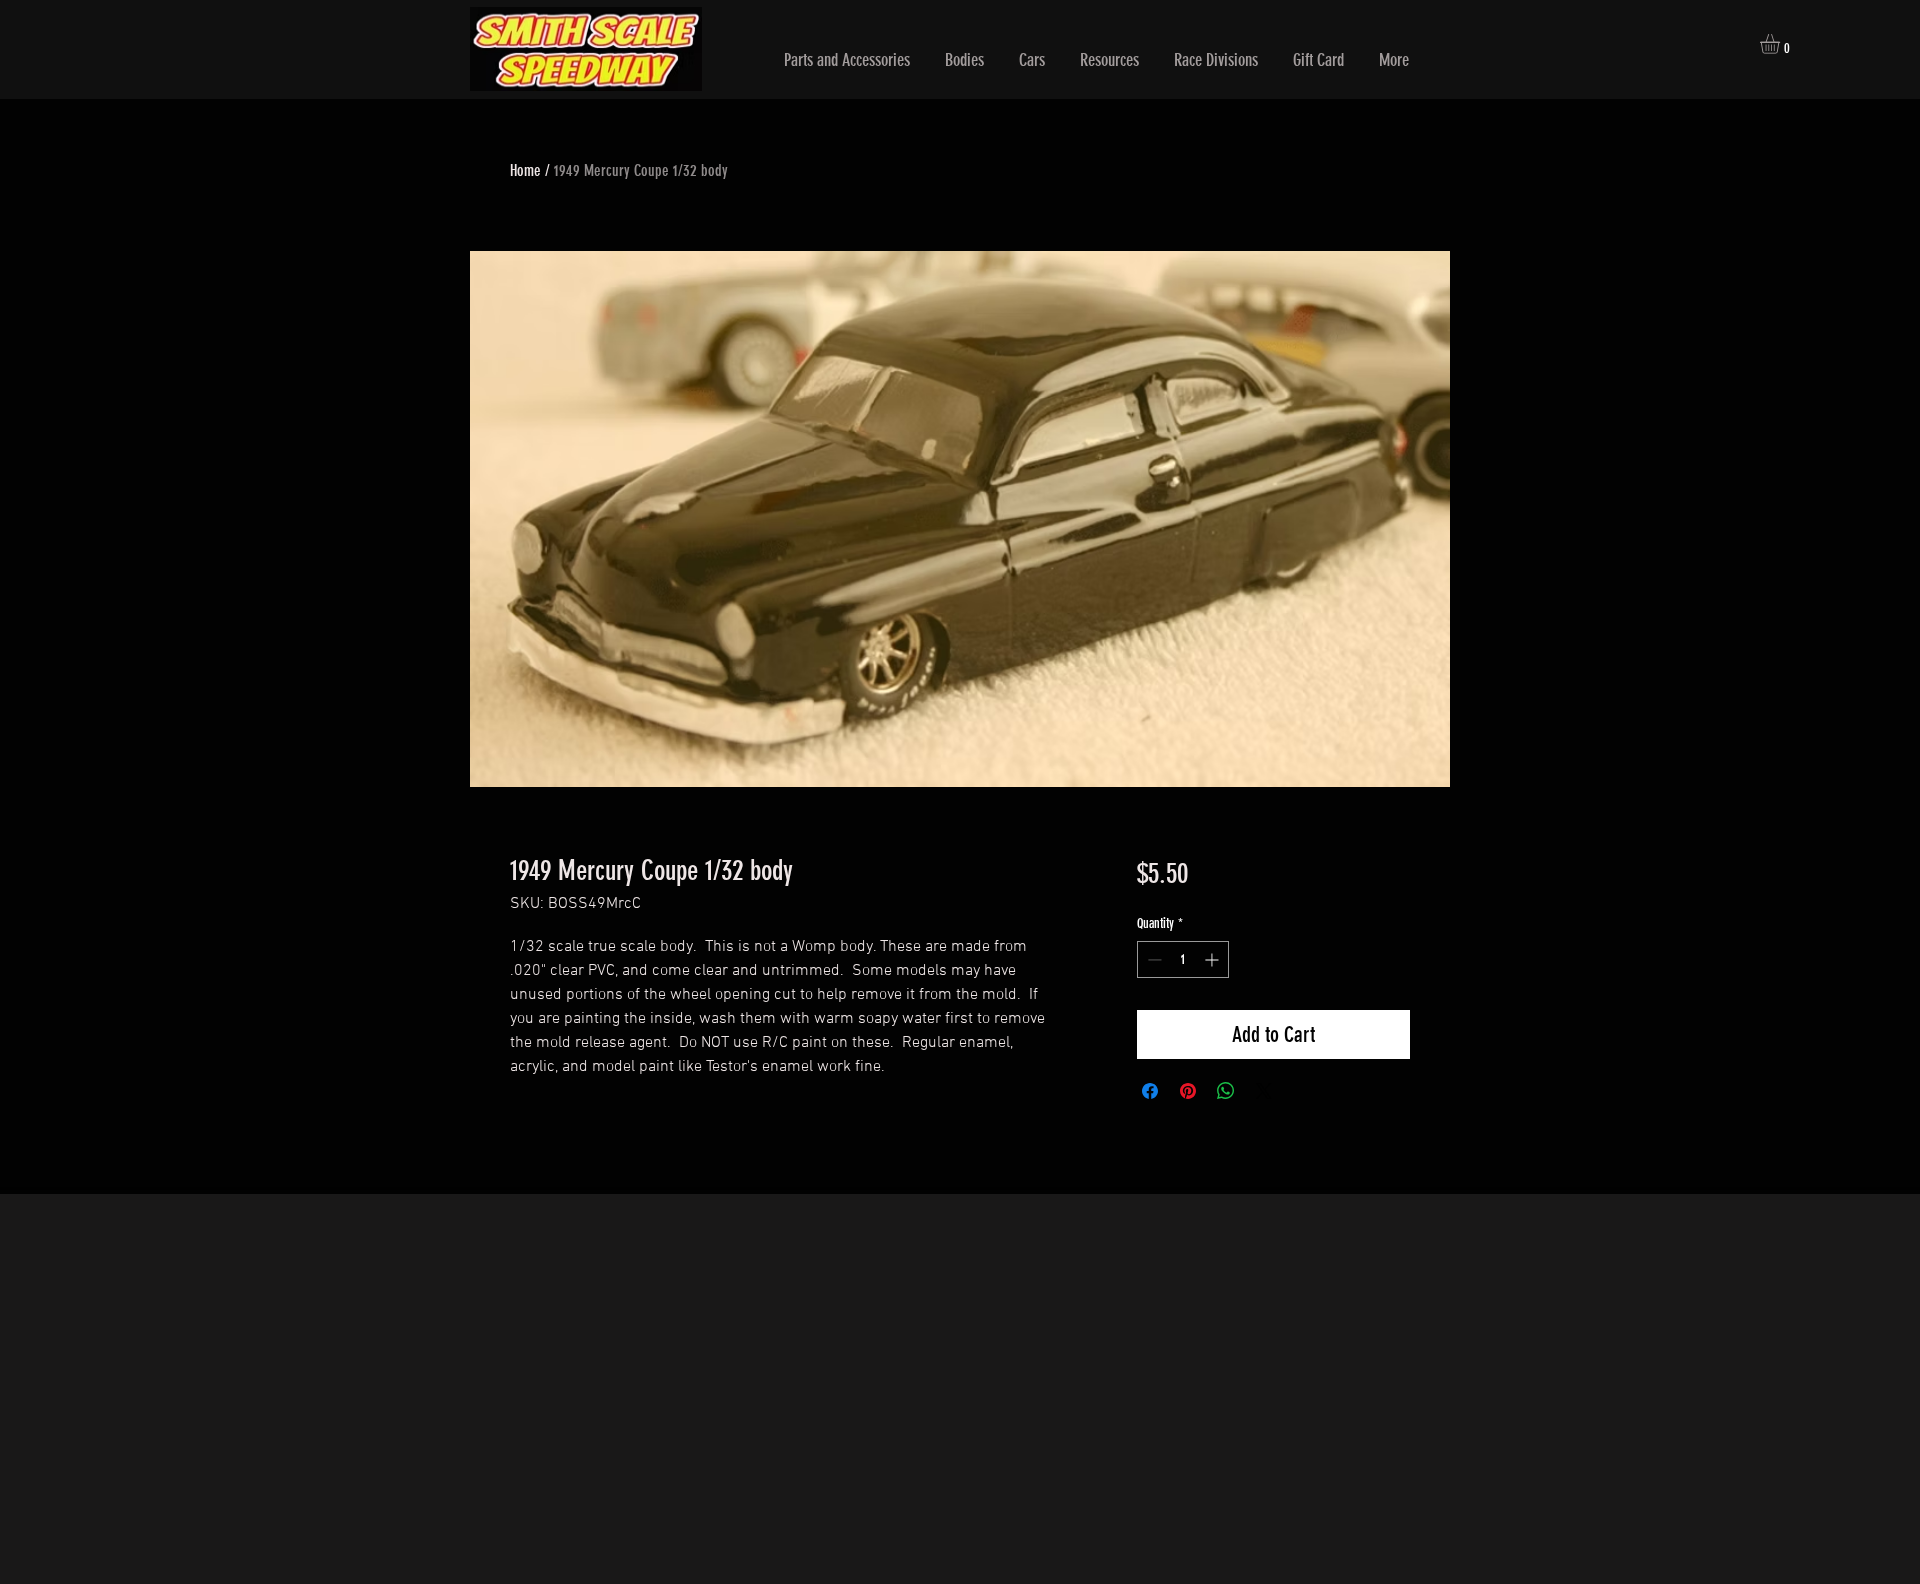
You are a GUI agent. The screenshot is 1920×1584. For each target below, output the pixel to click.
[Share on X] (1264, 1091)
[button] (847, 60)
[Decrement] (1152, 959)
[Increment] (1213, 959)
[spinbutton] (1183, 959)
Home (525, 170)
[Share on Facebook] (1150, 1091)
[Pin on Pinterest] (1188, 1091)
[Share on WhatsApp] (1226, 1091)
